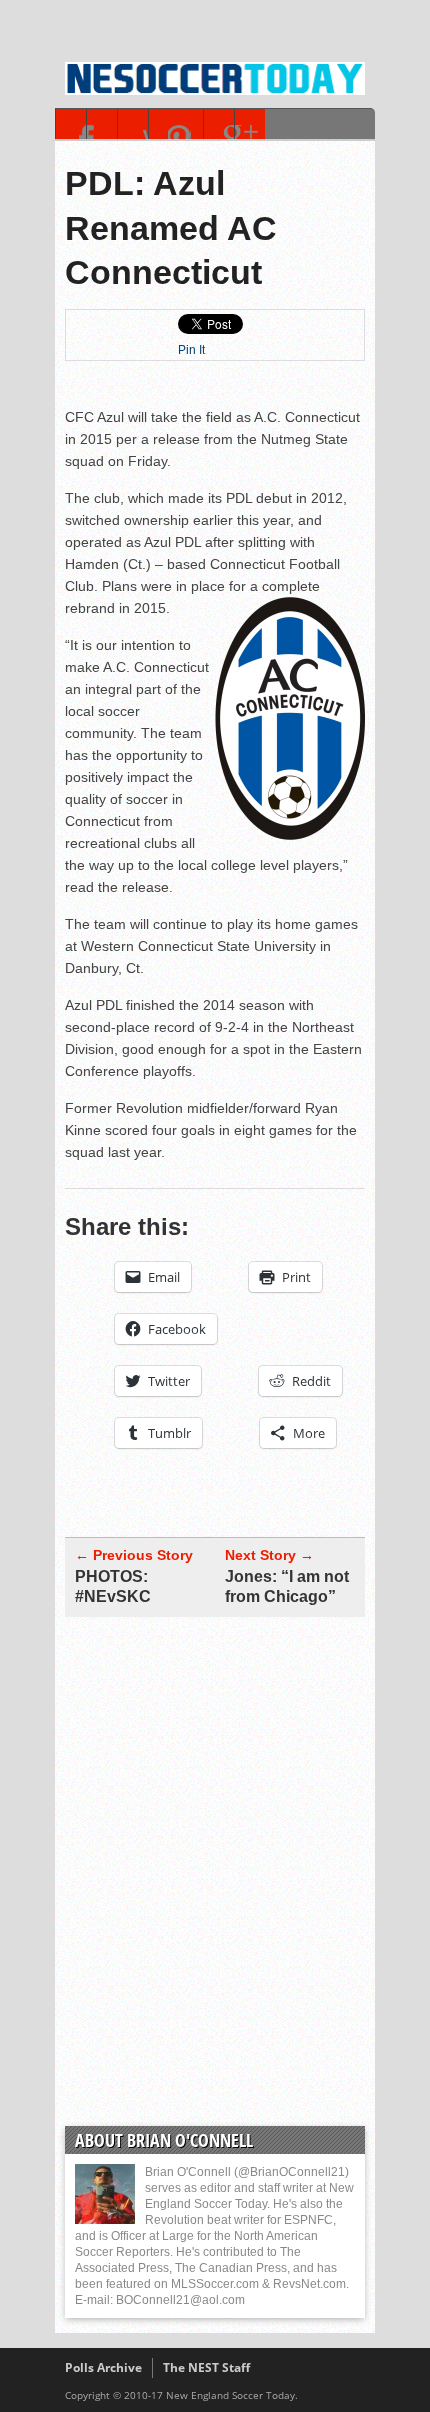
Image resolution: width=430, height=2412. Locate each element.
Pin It (191, 350)
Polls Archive (103, 2367)
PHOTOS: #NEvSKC (113, 1586)
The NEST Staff (206, 2367)
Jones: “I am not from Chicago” (287, 1586)
